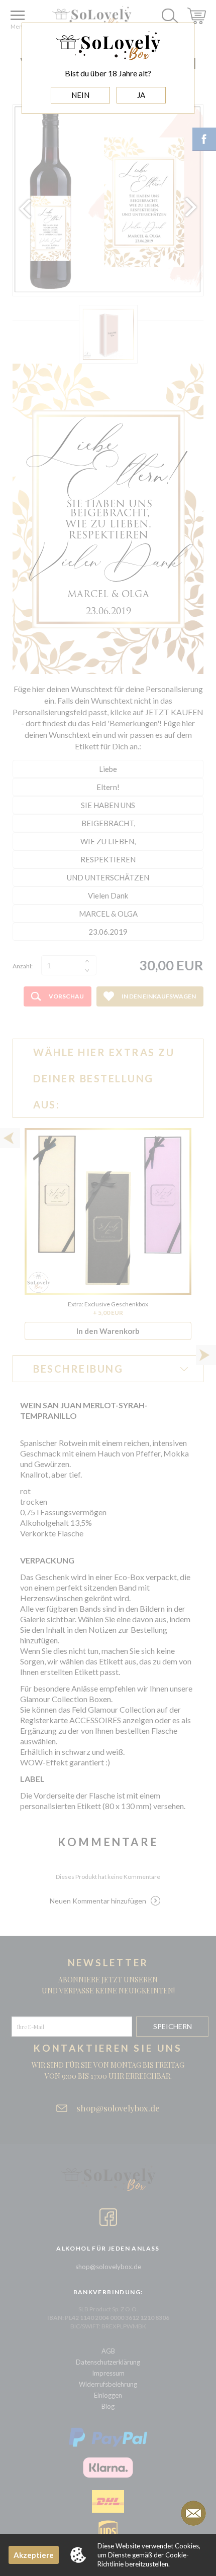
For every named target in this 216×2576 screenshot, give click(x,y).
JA (141, 95)
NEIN (80, 95)
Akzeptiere (34, 2555)
